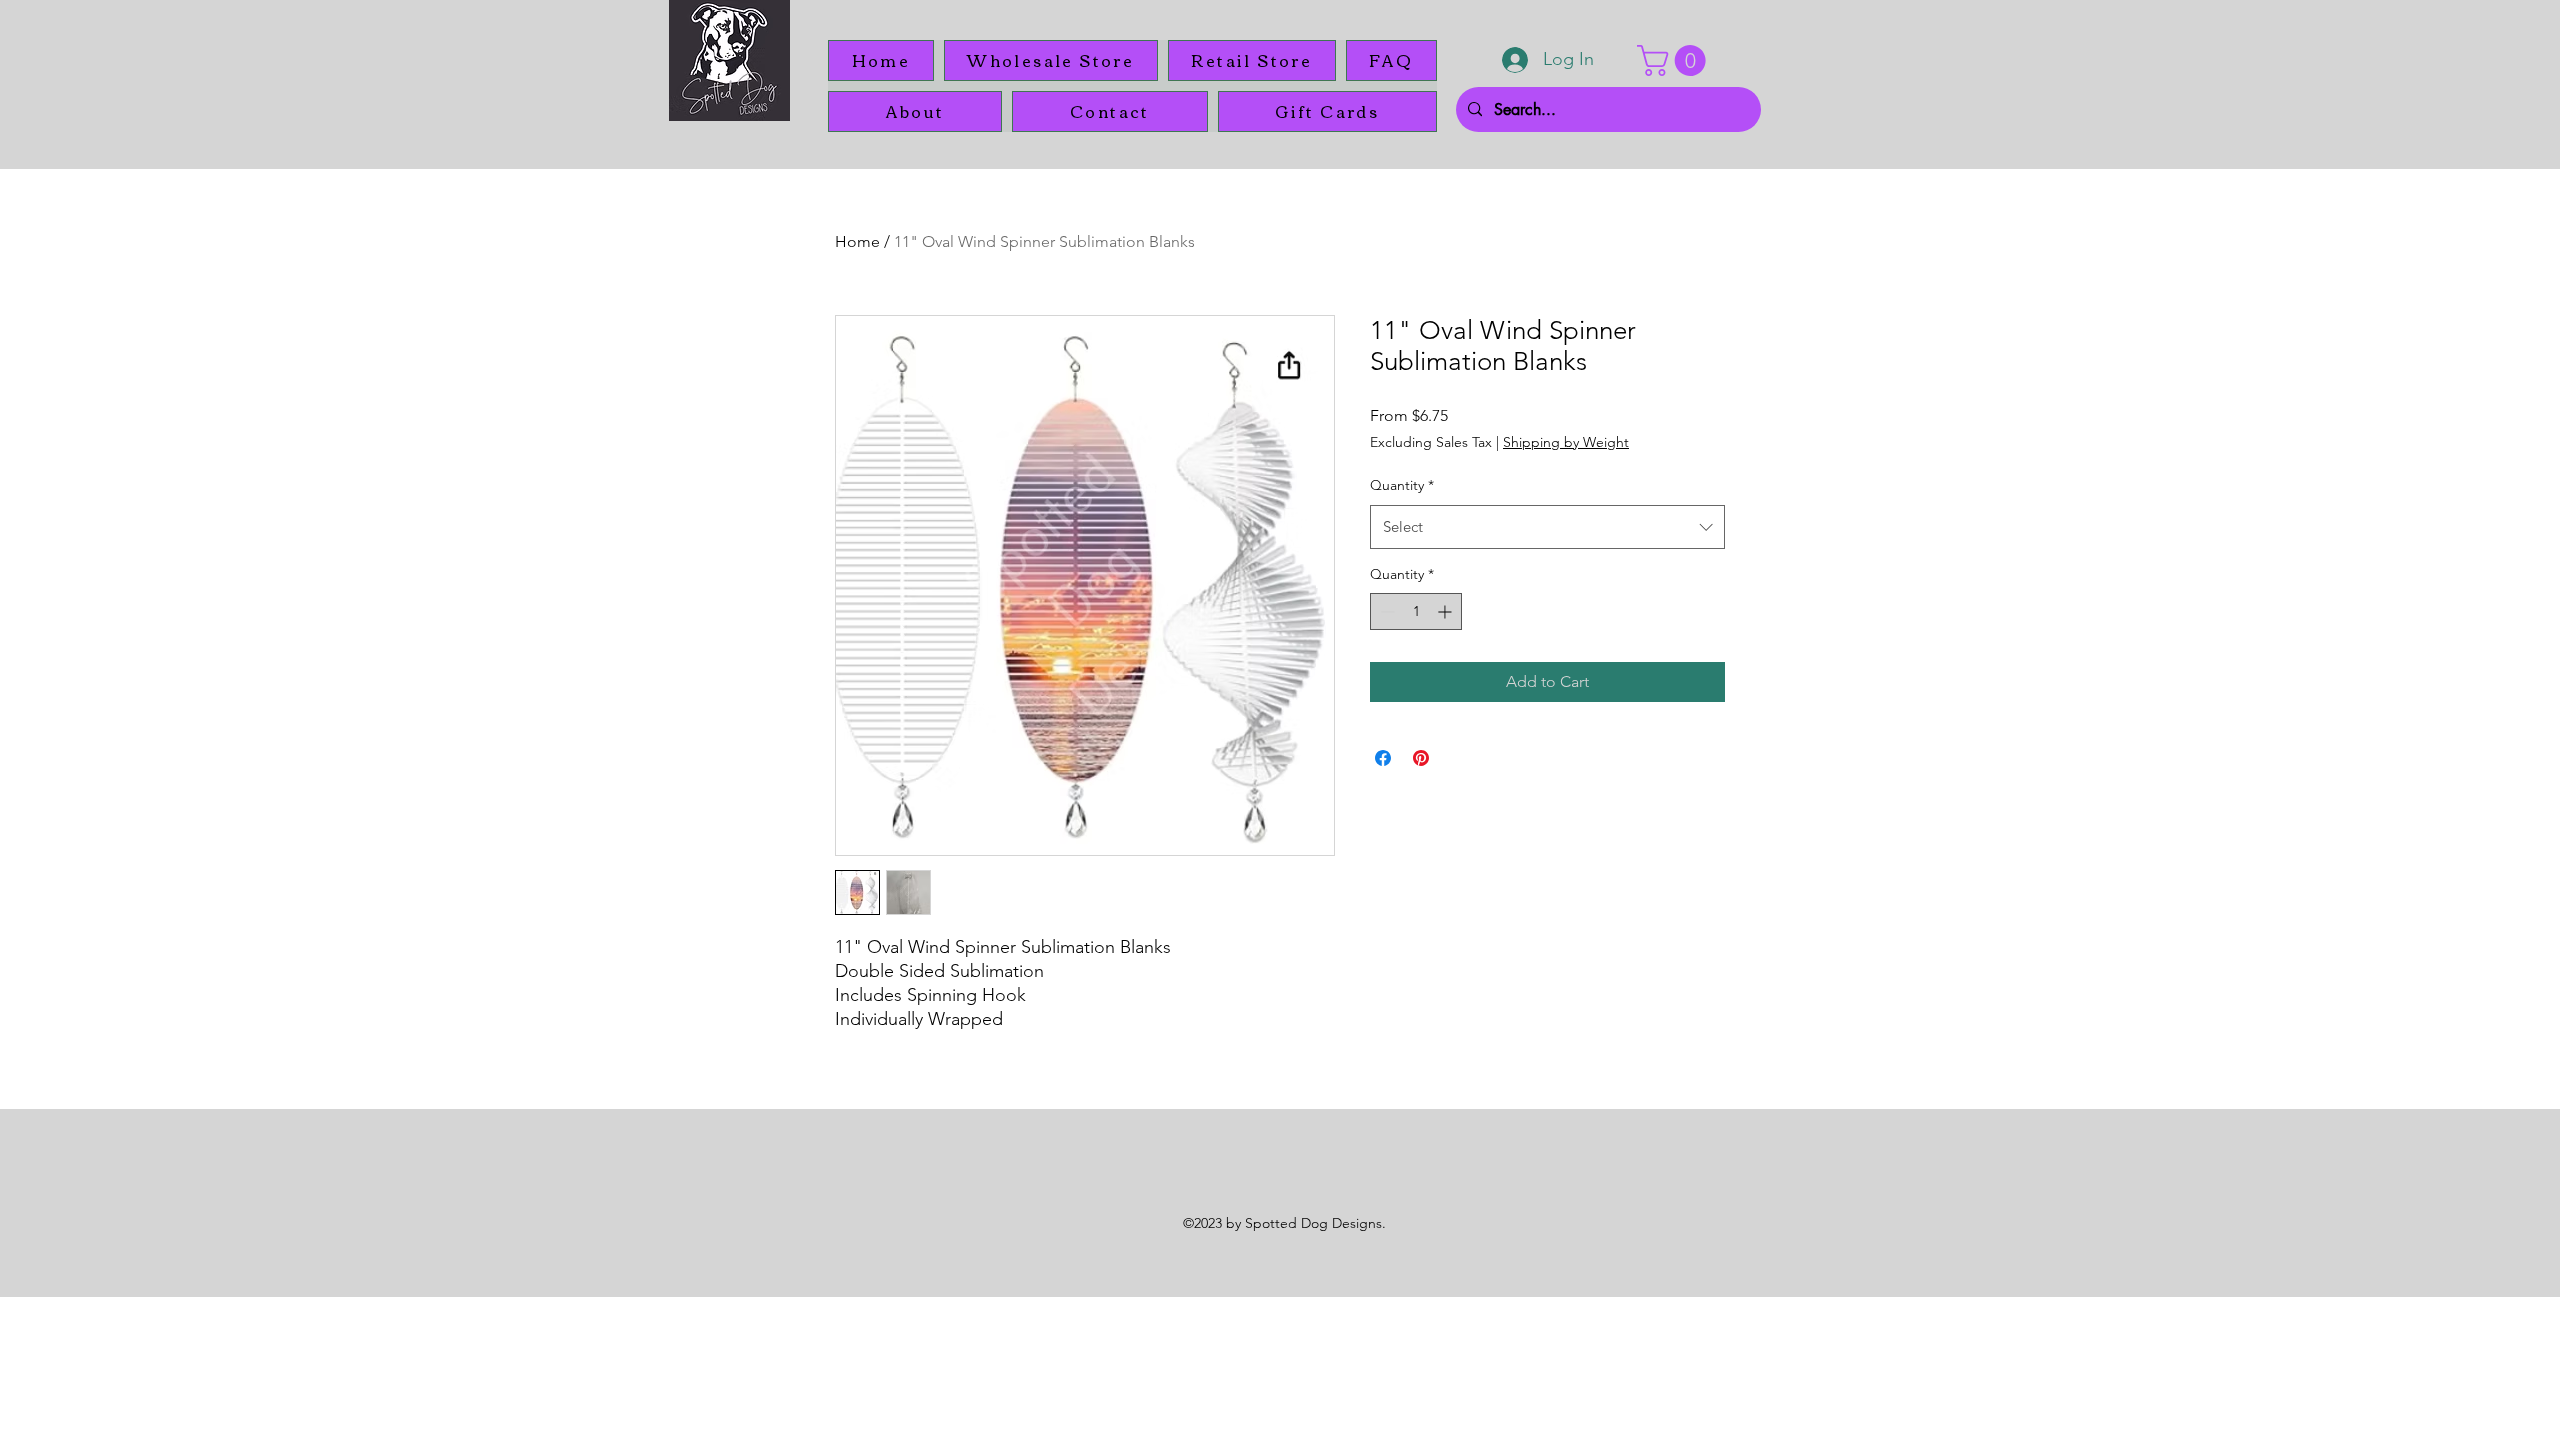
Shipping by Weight (1566, 442)
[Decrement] (1385, 611)
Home (857, 241)
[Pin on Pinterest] (1421, 758)
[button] (1675, 60)
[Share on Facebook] (1383, 758)
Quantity (1402, 485)
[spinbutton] (1416, 611)
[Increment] (1446, 611)
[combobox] (1547, 527)
